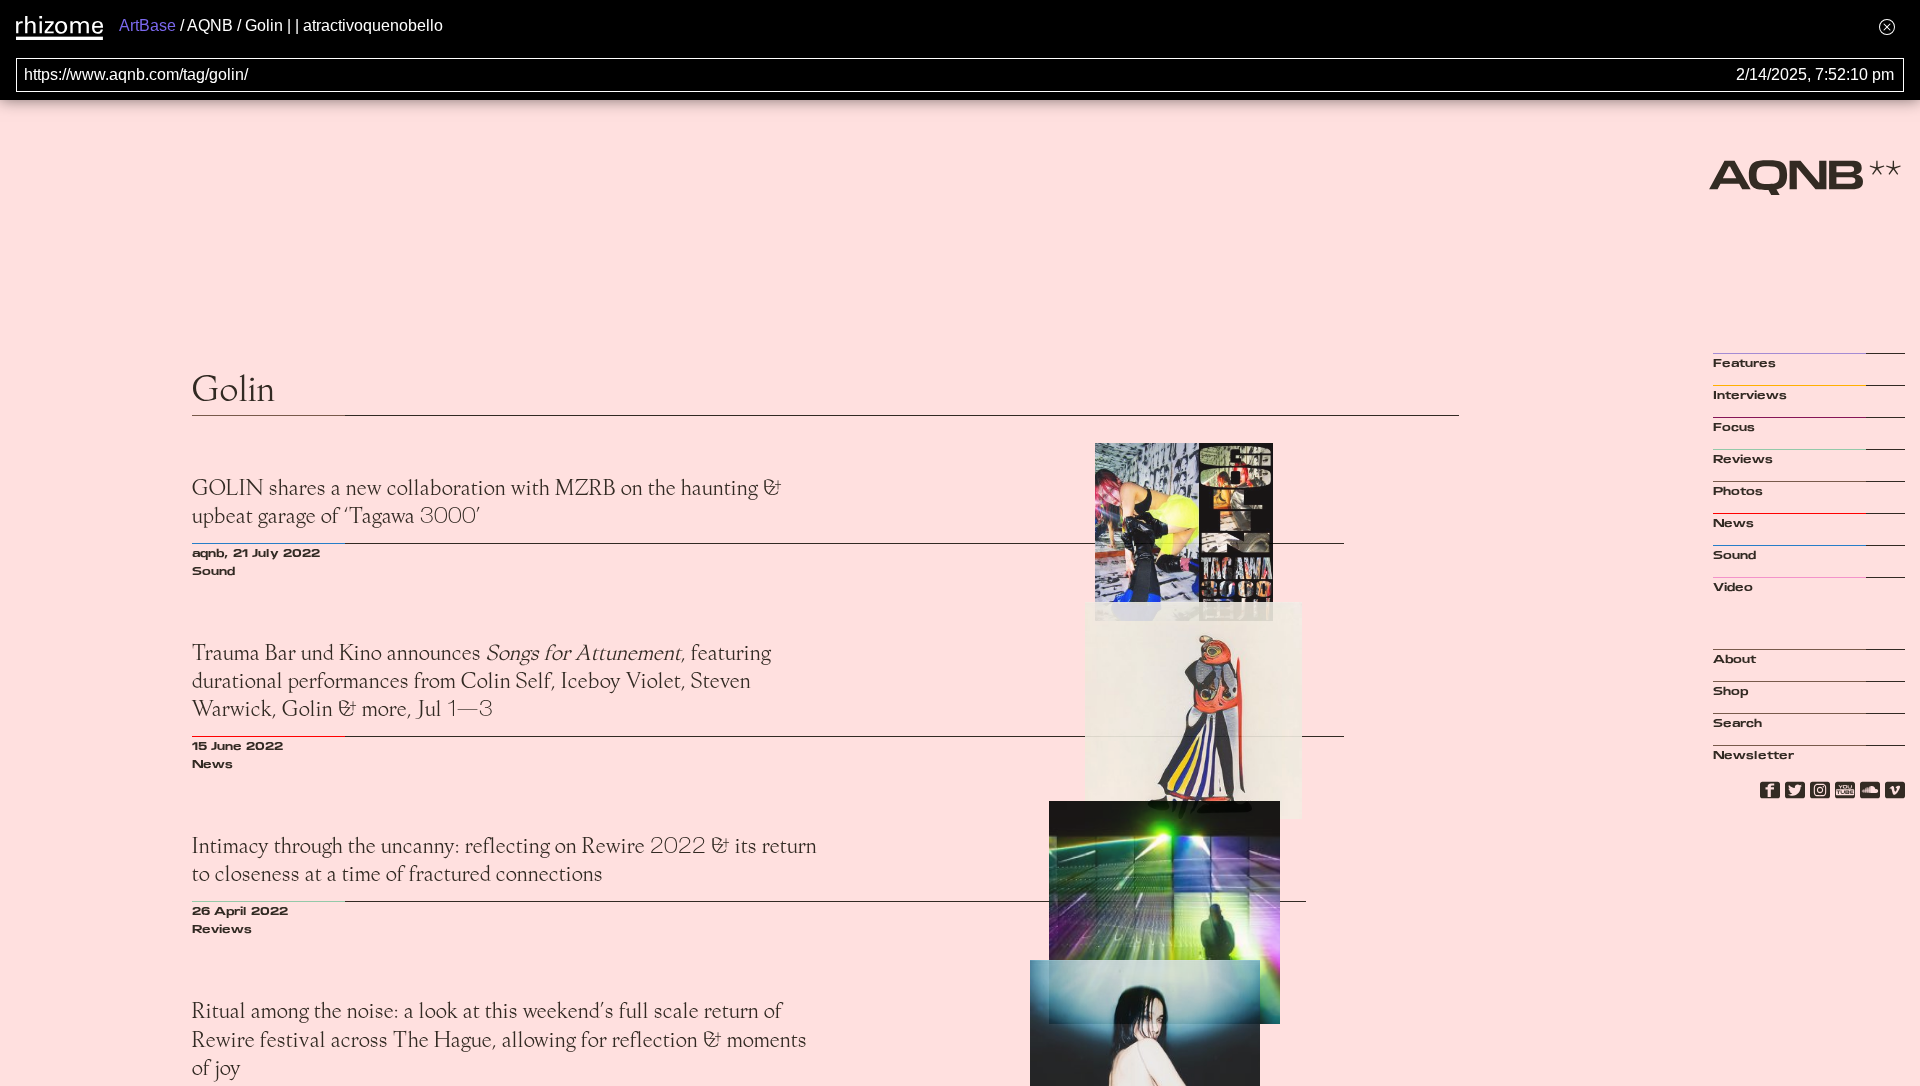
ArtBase (147, 25)
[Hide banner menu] (1887, 26)
